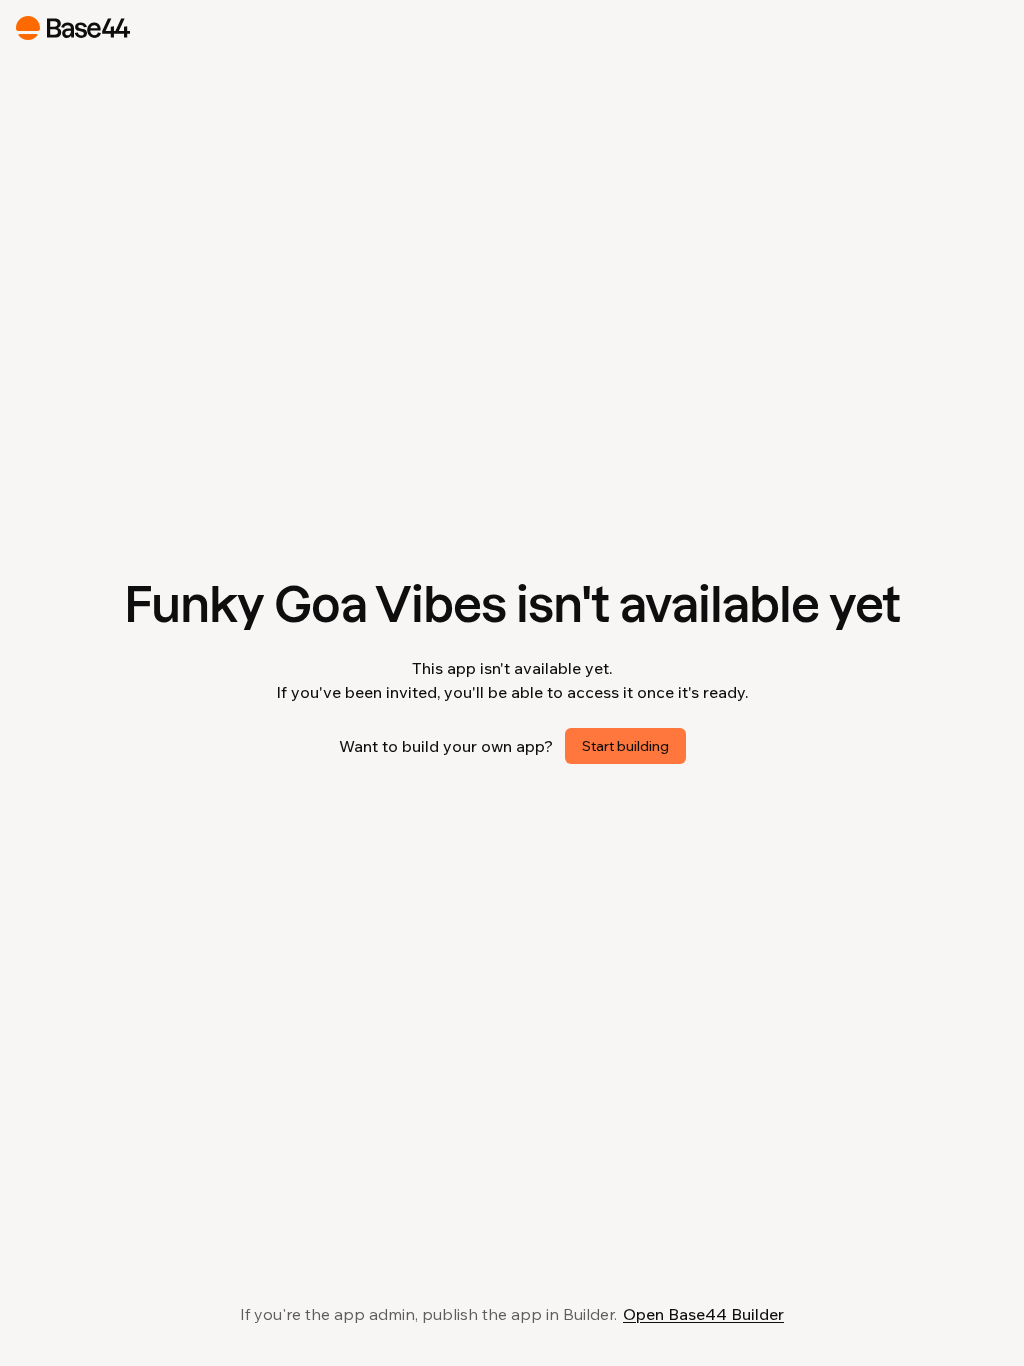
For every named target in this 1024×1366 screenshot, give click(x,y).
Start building (625, 746)
